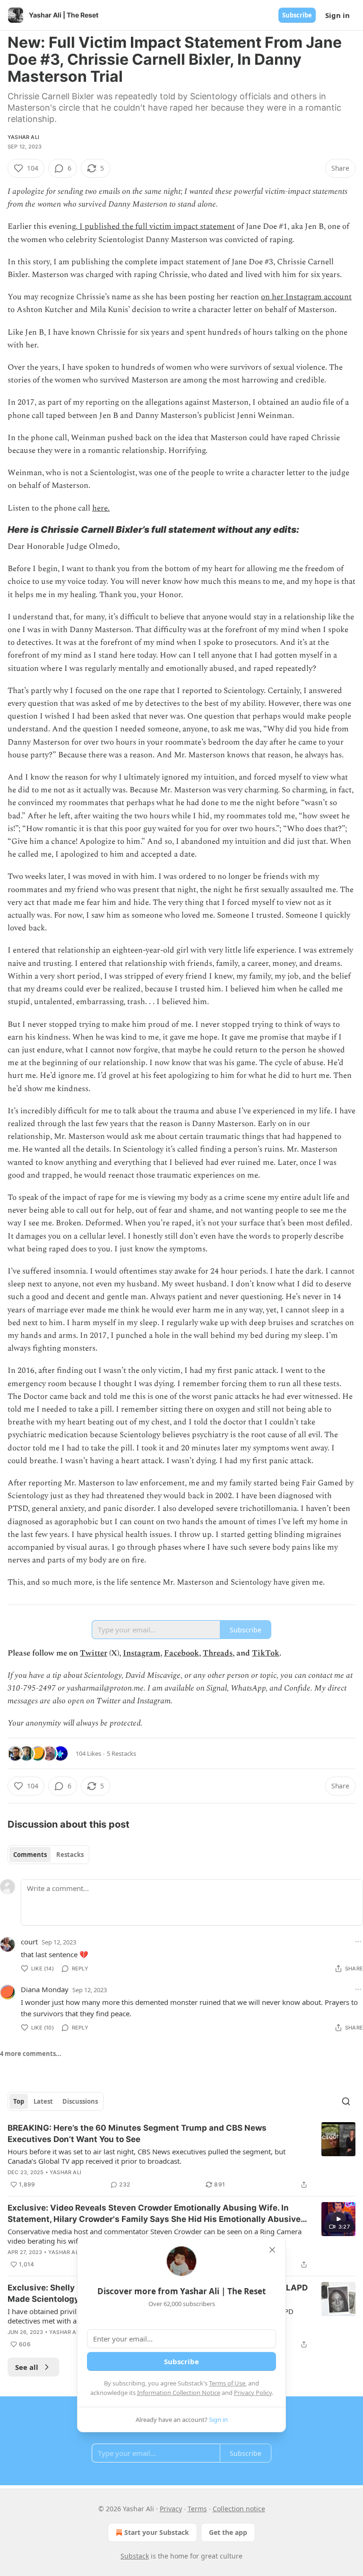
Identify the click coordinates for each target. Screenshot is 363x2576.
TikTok (266, 1653)
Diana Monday (45, 1989)
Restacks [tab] (70, 1855)
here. (101, 508)
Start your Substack (157, 2532)
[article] (181, 2156)
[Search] (346, 2101)
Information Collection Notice (179, 2393)
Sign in (337, 15)
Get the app (228, 2532)
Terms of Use (227, 2383)
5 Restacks (121, 1753)
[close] (272, 2250)
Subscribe (297, 15)
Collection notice (239, 2509)
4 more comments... (31, 2054)
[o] (338, 2219)
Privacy (171, 2509)
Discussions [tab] (80, 2101)
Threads (218, 1653)
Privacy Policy (253, 2393)
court (29, 1942)
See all (27, 2367)
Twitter (94, 1653)
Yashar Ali (23, 137)
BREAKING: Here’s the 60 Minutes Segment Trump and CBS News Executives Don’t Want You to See (137, 2134)
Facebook (181, 1653)
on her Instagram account (306, 297)
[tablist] (48, 1855)
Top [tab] (19, 2101)
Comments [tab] (30, 1855)
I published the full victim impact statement (156, 226)
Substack (135, 2556)
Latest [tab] (43, 2101)
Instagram (142, 1653)
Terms (197, 2509)
